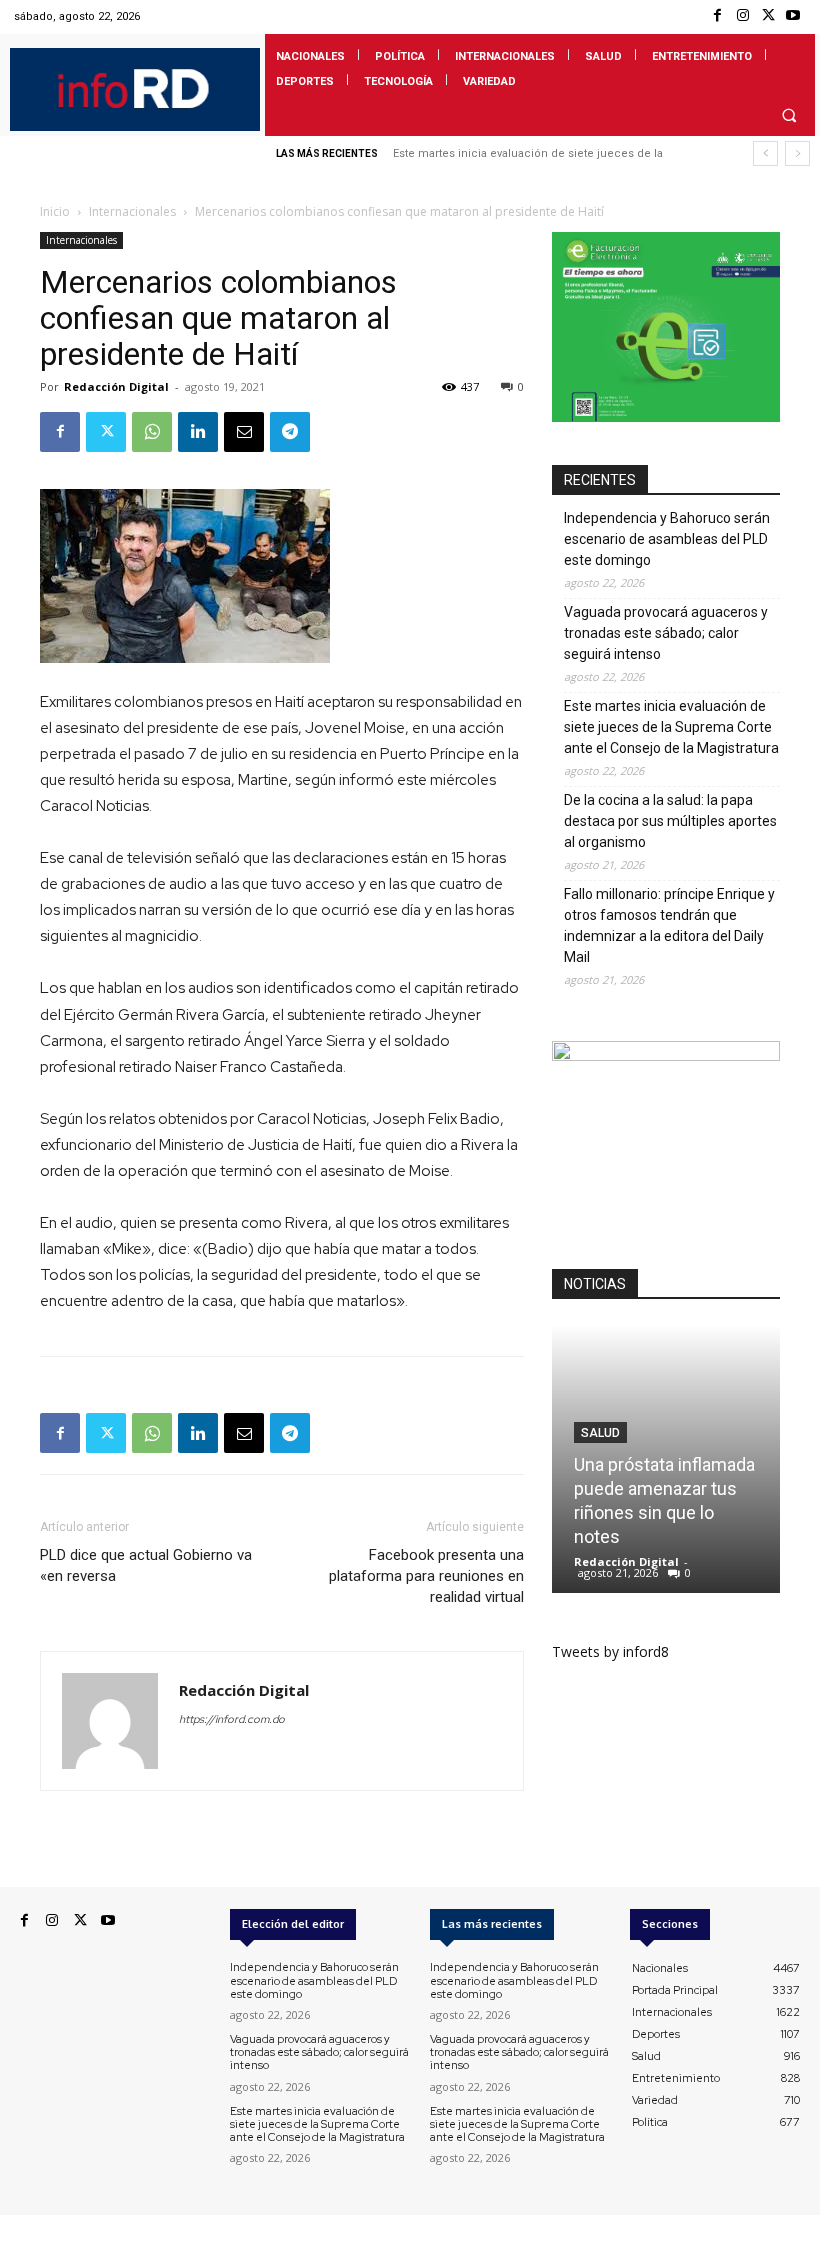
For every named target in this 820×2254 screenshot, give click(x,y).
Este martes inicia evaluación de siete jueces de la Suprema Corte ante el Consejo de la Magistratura (671, 727)
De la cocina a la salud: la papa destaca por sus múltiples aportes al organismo (670, 821)
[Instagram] (742, 16)
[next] (797, 153)
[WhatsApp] (152, 432)
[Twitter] (768, 16)
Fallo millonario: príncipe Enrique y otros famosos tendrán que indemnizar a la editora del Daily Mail (669, 925)
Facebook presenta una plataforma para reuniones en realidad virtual (426, 1576)
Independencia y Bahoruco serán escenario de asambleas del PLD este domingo (667, 539)
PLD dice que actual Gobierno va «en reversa (146, 1565)
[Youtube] (793, 16)
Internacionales (132, 211)
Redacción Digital (116, 386)
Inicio (55, 211)
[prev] (765, 153)
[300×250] (666, 416)
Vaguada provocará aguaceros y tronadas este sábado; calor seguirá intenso (666, 633)
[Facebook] (717, 16)
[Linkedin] (198, 432)
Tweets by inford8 (610, 1651)
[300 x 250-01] (666, 1055)
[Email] (244, 432)
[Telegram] (290, 432)
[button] (789, 115)
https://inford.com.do (232, 1719)
